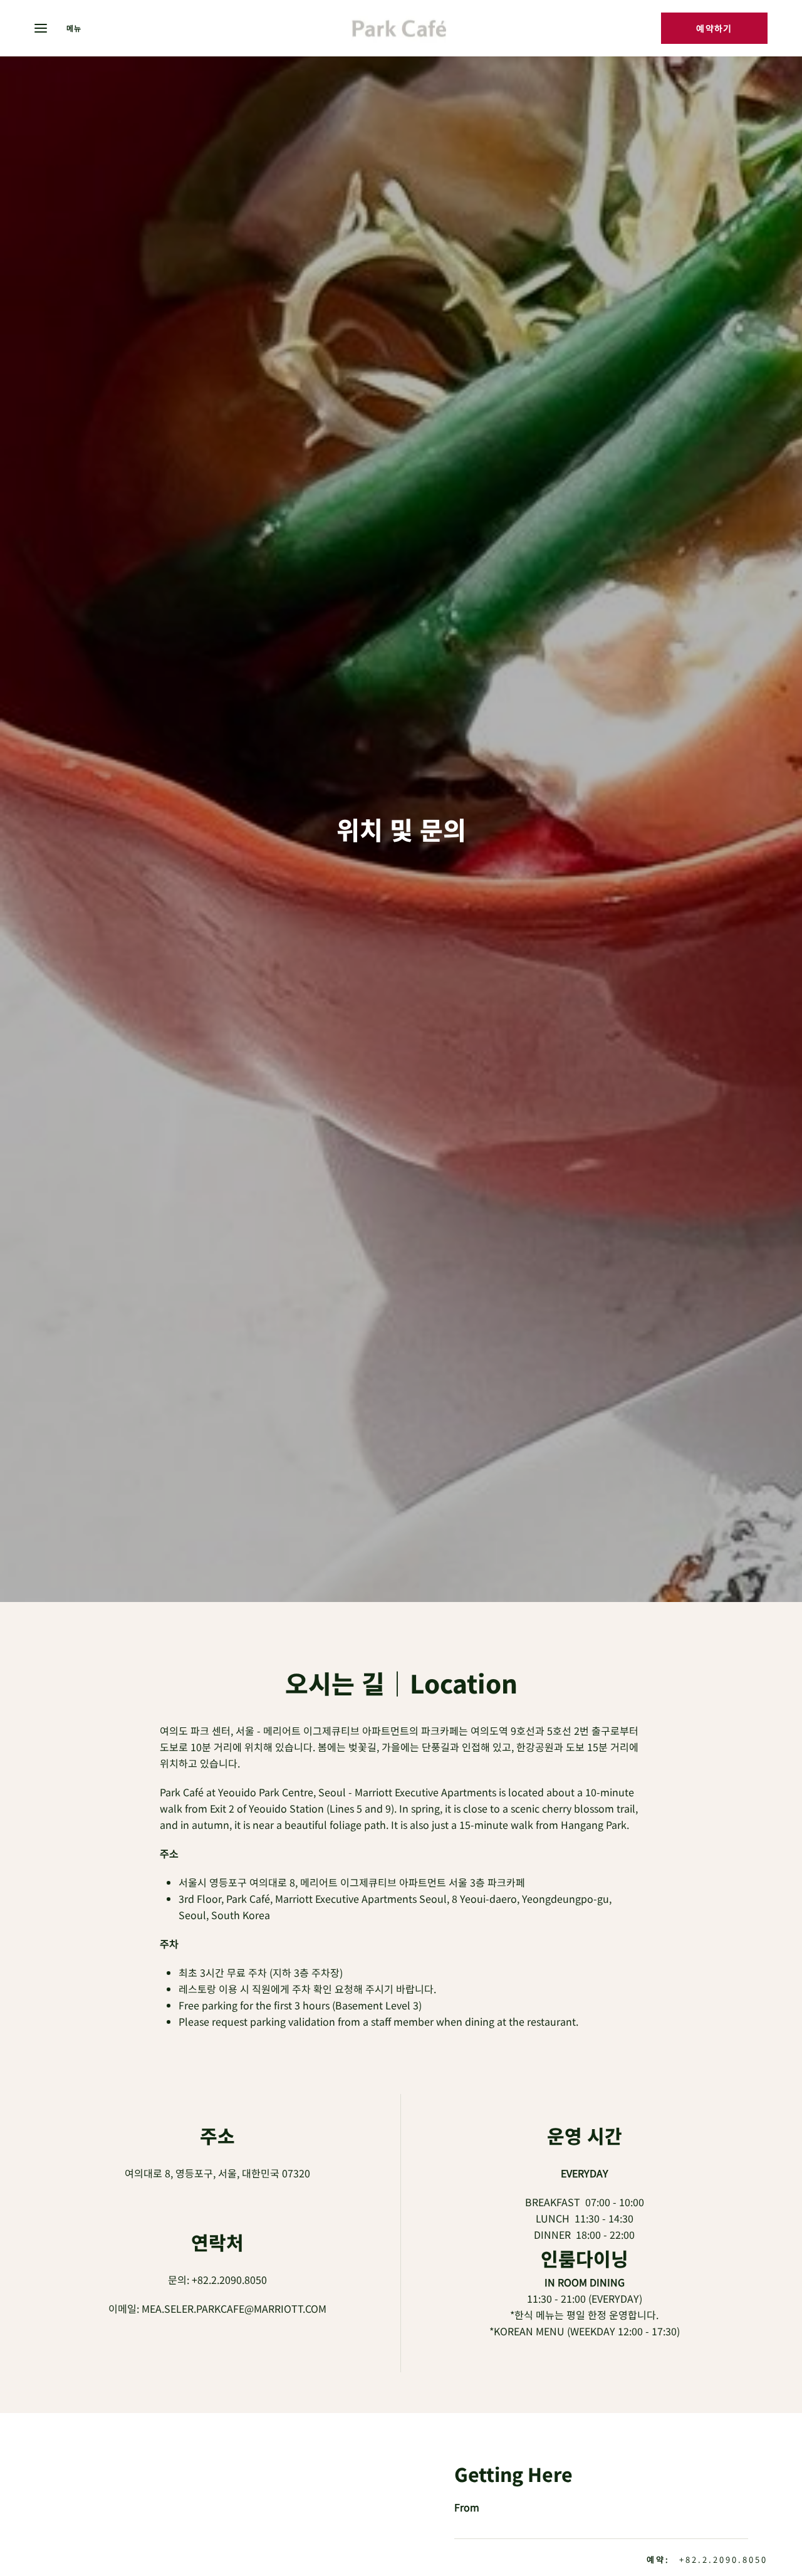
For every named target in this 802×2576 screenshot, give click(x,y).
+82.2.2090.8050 (229, 2280)
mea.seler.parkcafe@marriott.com (234, 2308)
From (467, 2507)
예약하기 (714, 28)
